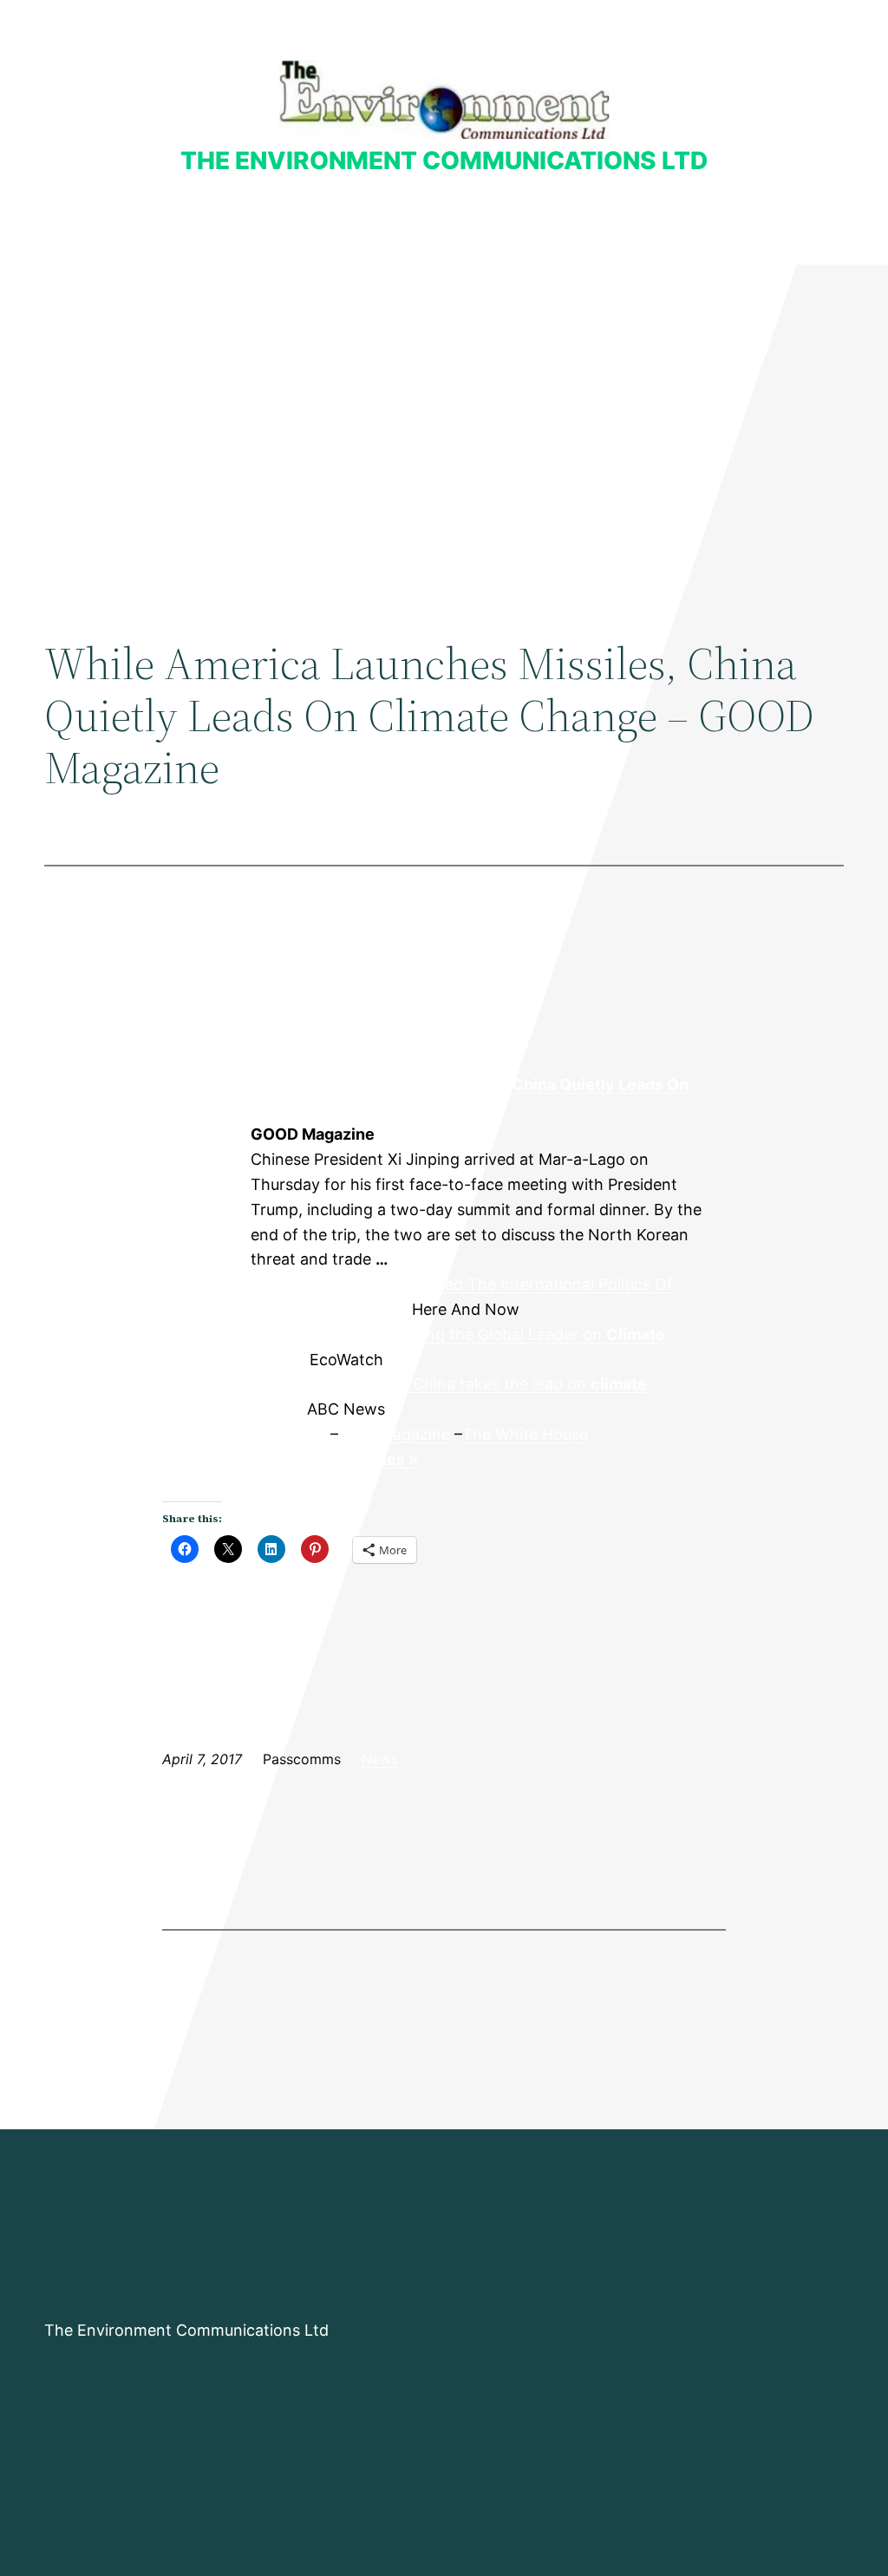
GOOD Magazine (206, 1135)
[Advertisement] (444, 407)
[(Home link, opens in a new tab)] (444, 99)
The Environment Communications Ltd (444, 160)
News (380, 1759)
